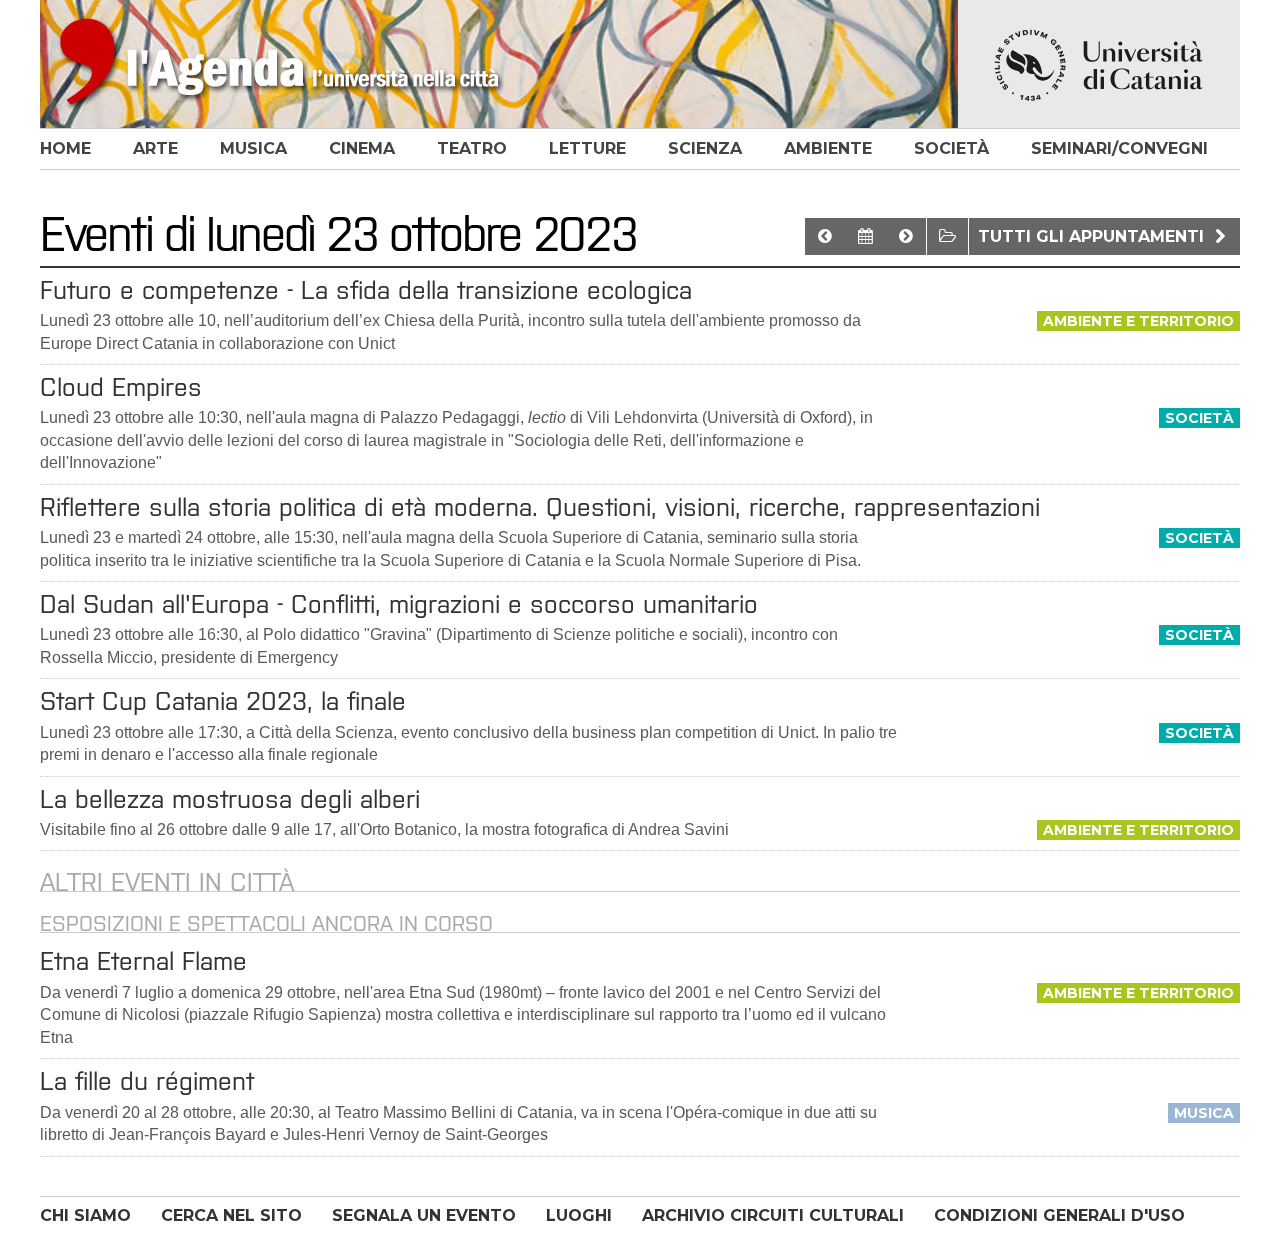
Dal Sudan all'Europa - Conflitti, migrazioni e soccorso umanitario (399, 604)
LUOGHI (579, 1215)
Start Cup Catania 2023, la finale (223, 701)
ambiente (828, 148)
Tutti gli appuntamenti (1093, 236)
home (65, 148)
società (951, 148)
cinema (362, 148)
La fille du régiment (147, 1081)
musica (253, 148)
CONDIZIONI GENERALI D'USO (1059, 1215)
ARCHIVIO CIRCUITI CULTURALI (773, 1215)
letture (587, 148)
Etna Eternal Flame (143, 961)
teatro (472, 148)
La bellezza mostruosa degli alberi (230, 799)
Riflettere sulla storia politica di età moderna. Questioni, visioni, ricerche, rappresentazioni (540, 507)
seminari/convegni (1119, 148)
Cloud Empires (121, 387)
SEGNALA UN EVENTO (424, 1215)
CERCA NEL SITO (231, 1215)
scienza (705, 148)
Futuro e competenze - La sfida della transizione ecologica (366, 290)
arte (155, 148)
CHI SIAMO (85, 1215)
